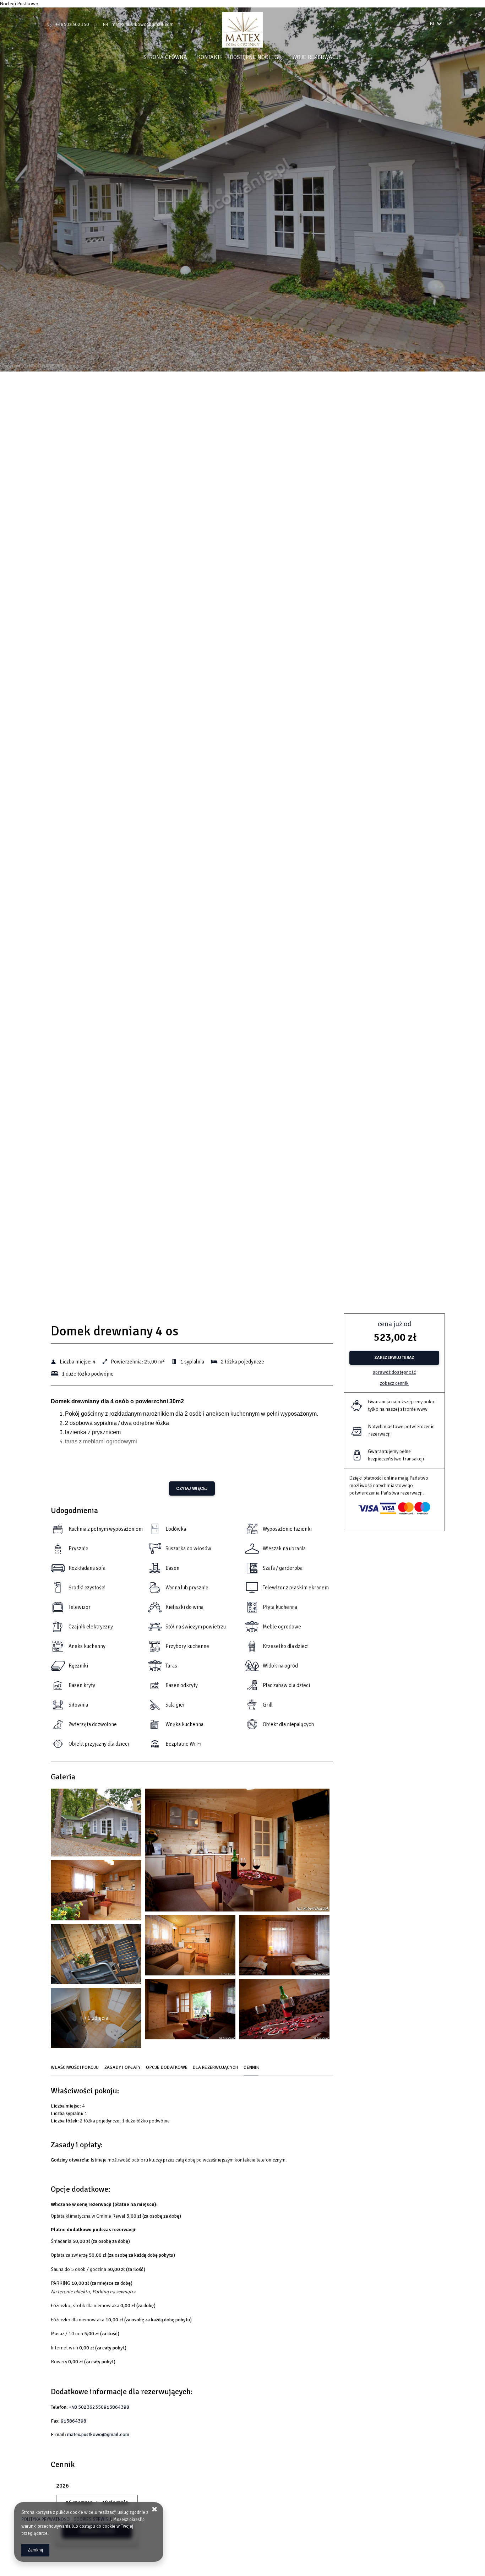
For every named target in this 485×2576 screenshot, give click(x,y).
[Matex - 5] (96, 1892)
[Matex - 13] (190, 2011)
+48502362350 (72, 24)
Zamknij (35, 2550)
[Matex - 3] (237, 1852)
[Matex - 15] (284, 2011)
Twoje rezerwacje (316, 57)
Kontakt (208, 57)
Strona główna (165, 57)
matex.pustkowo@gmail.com (143, 24)
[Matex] (243, 30)
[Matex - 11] (96, 1956)
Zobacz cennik (394, 1383)
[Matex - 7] (190, 1947)
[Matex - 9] (284, 1947)
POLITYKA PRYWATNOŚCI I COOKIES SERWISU (66, 2520)
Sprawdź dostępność (394, 1372)
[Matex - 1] (96, 1824)
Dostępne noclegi (255, 57)
